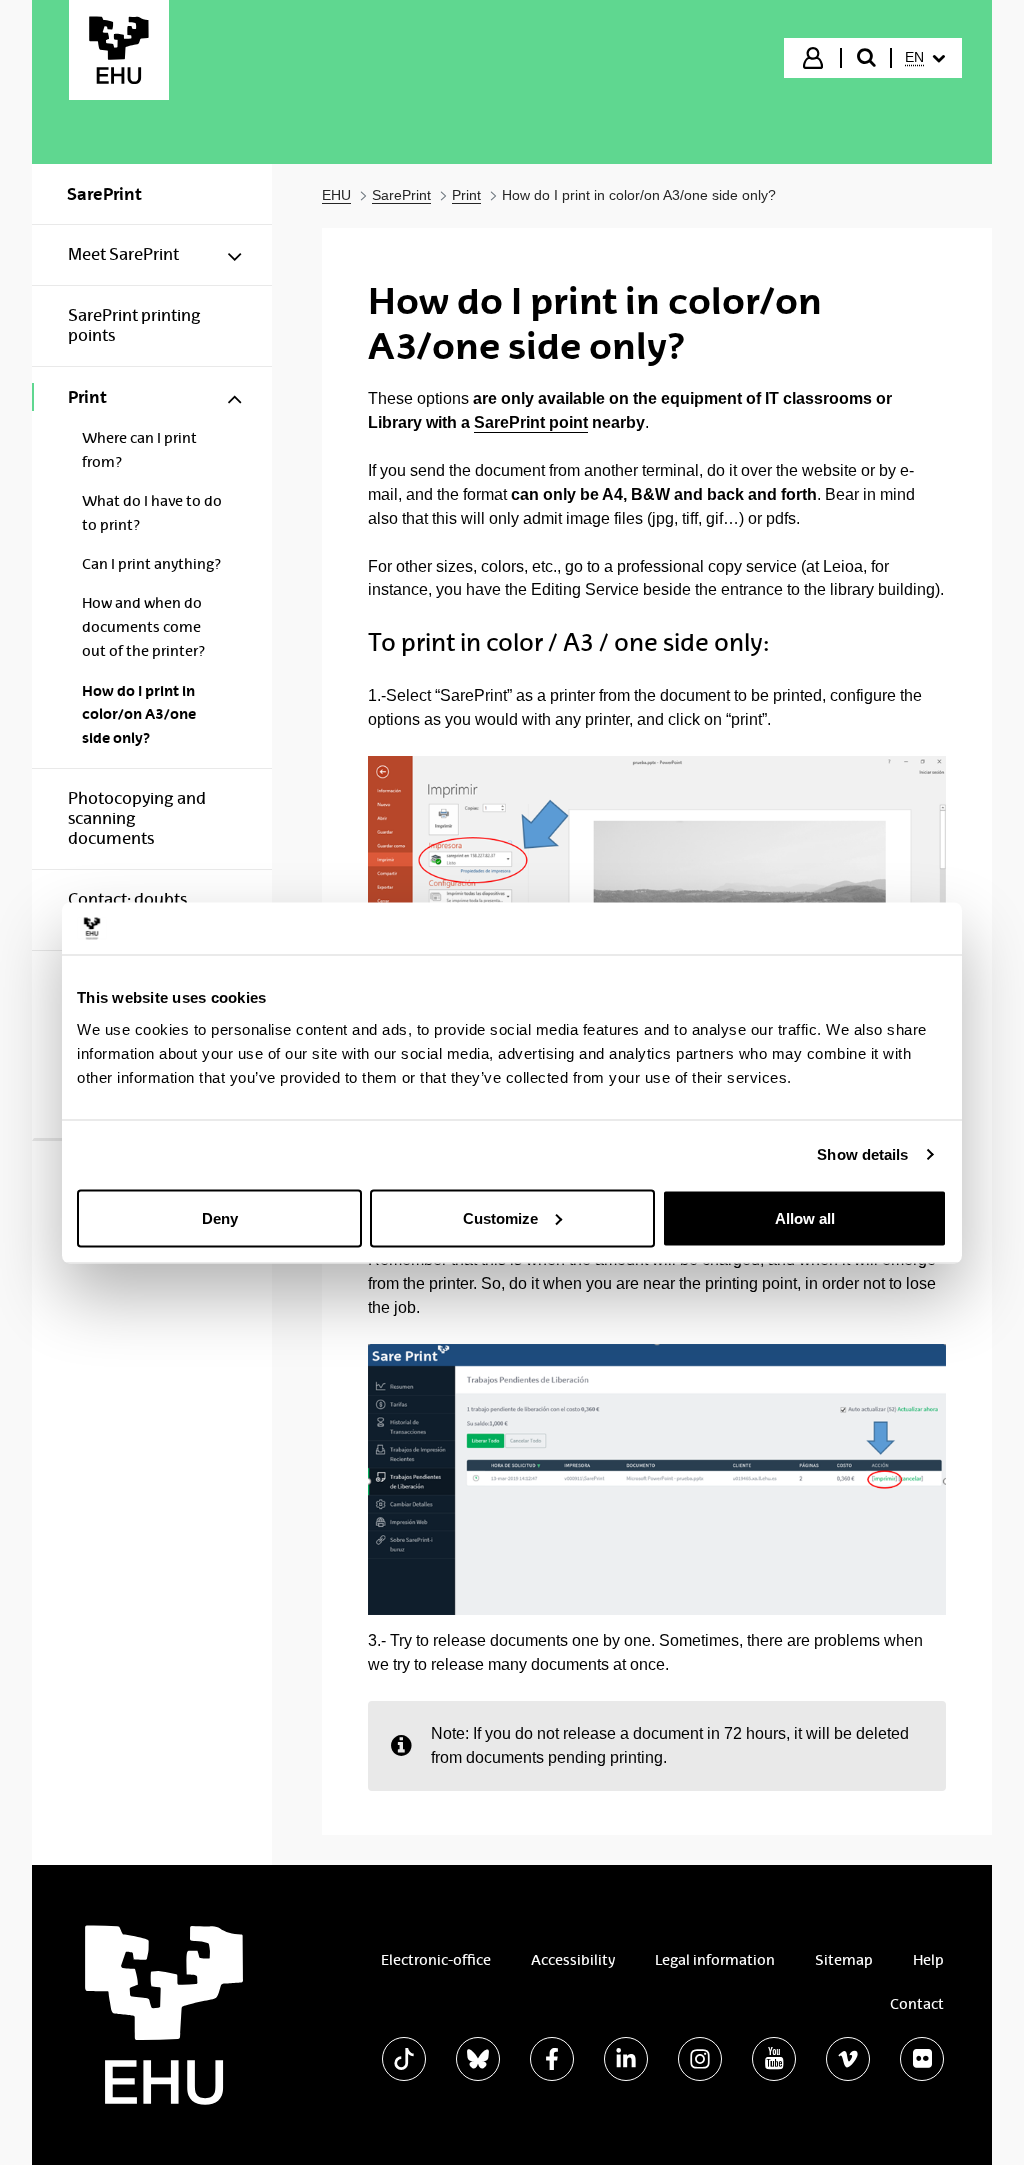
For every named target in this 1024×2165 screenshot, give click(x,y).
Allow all (805, 1217)
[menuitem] (925, 58)
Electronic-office (436, 1960)
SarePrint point (531, 422)
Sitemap (844, 1960)
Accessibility (573, 1960)
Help (928, 1960)
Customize (500, 1217)
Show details (862, 1154)
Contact (917, 2004)
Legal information (715, 1960)
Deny (220, 1217)
